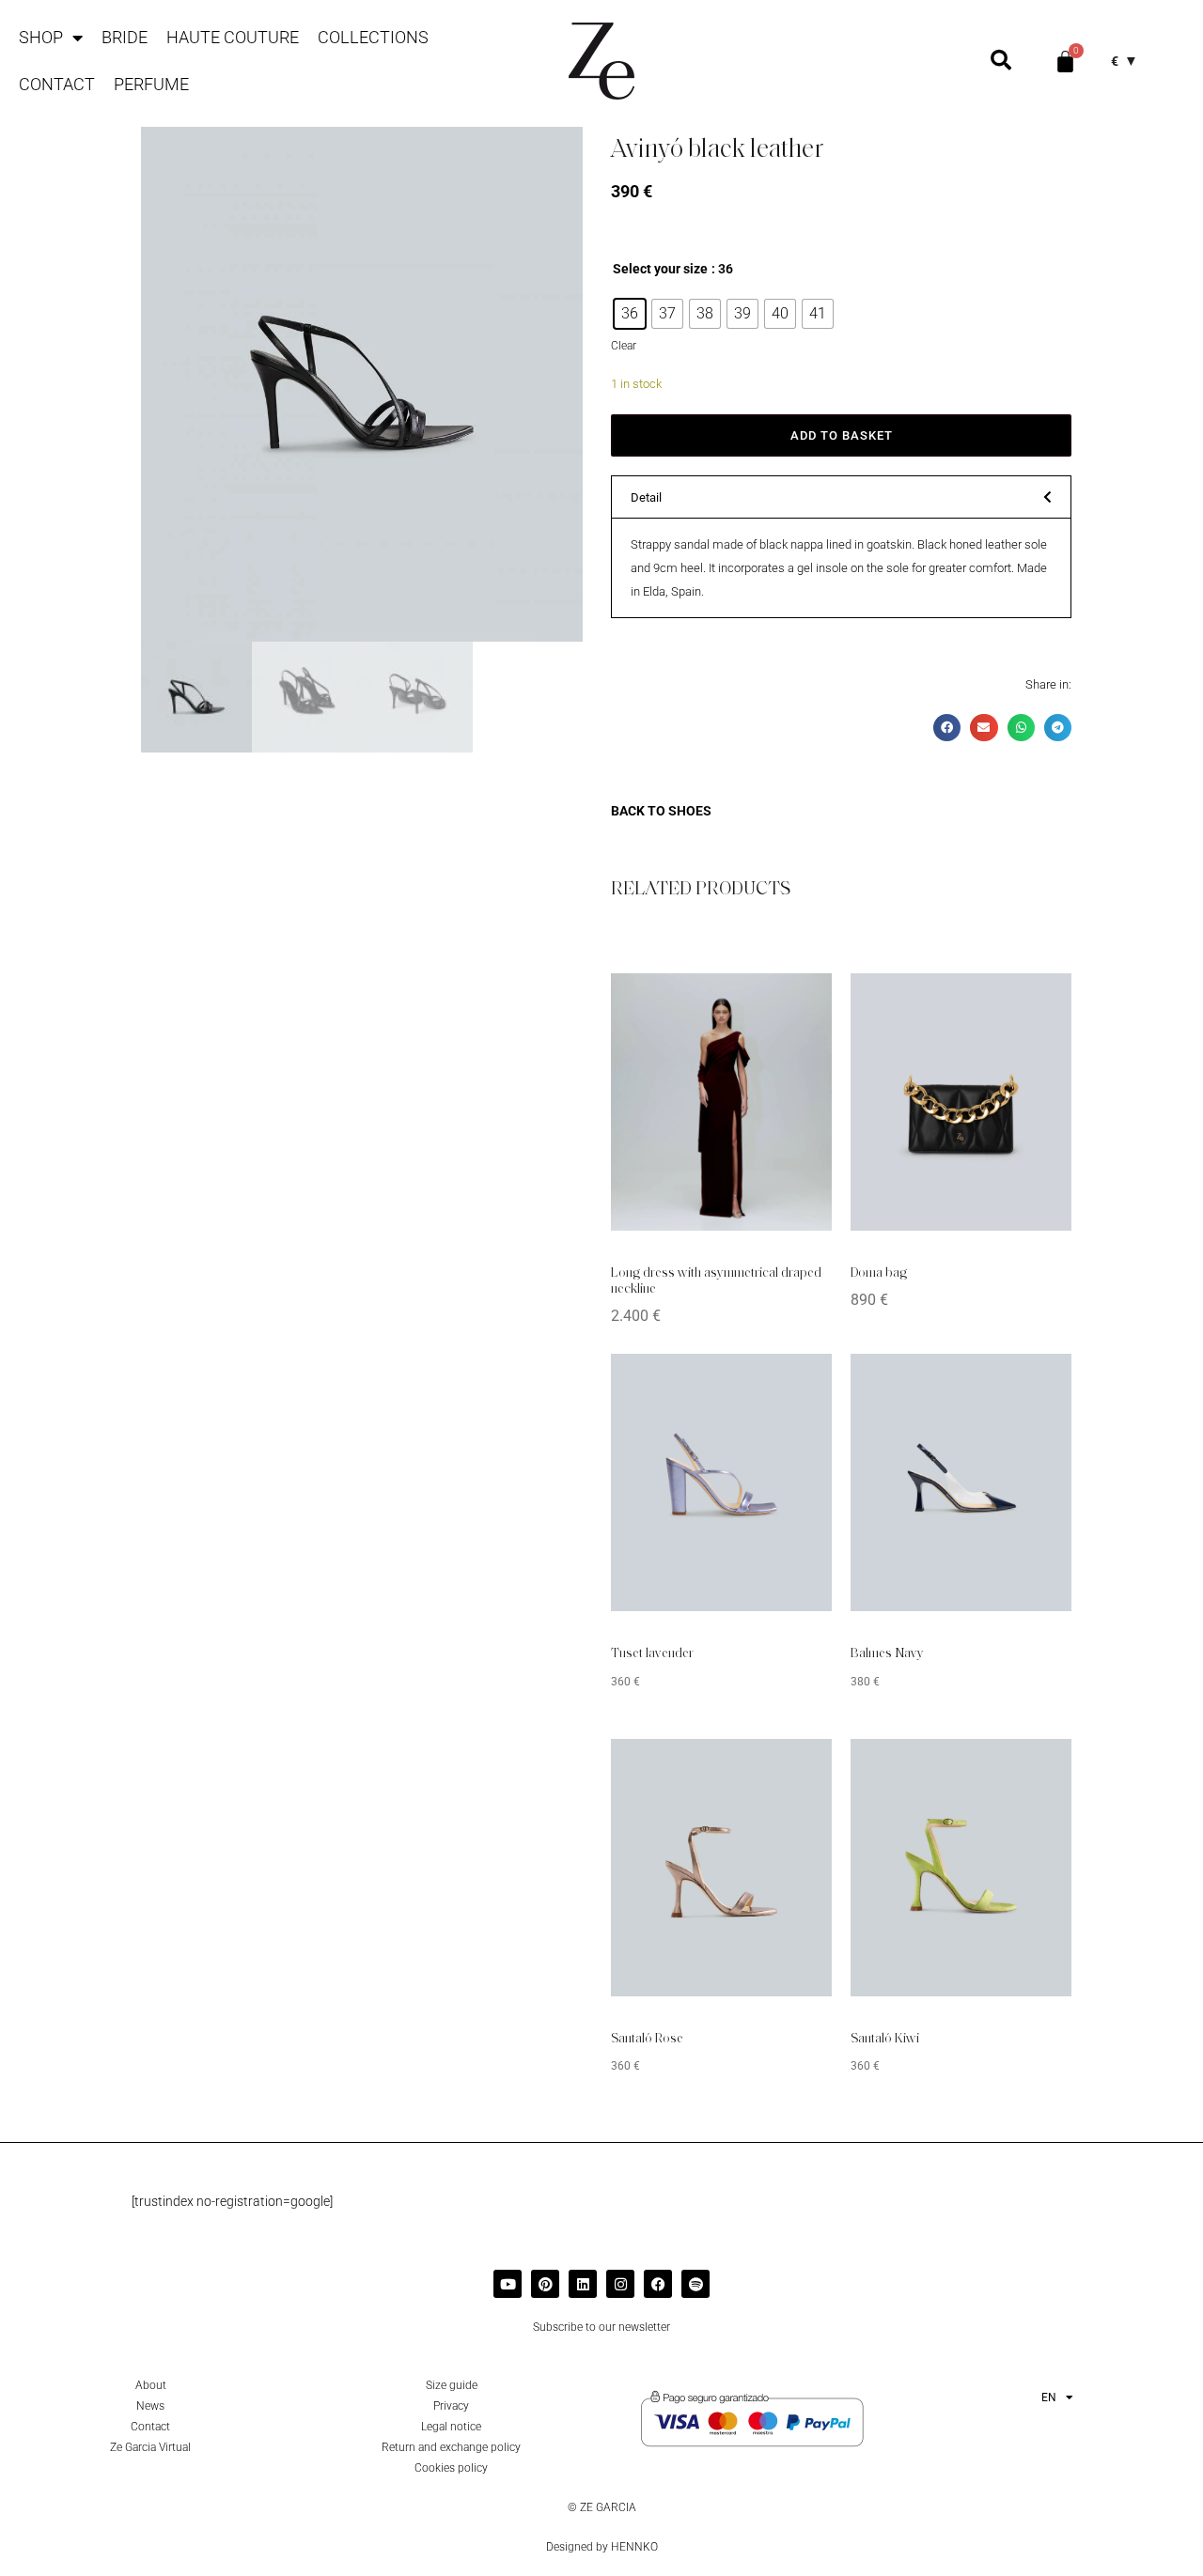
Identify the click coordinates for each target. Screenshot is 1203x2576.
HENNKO (634, 2547)
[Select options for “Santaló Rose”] (789, 1767)
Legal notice (451, 2427)
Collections (373, 37)
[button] (841, 497)
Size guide (452, 2385)
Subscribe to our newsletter (601, 2327)
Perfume (151, 84)
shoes (690, 811)
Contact (57, 84)
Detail (646, 497)
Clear (624, 346)
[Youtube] (508, 2284)
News (150, 2406)
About (151, 2385)
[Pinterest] (545, 2284)
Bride (125, 37)
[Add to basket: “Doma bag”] (1029, 1001)
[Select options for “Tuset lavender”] (789, 1382)
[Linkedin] (583, 2284)
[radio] (630, 314)
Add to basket (842, 435)
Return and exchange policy (451, 2447)
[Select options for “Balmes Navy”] (1029, 1382)
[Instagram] (620, 2284)
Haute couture (233, 37)
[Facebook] (658, 2284)
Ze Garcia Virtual (150, 2447)
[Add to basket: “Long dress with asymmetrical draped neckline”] (789, 1001)
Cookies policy (451, 2468)
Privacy (451, 2406)
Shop (41, 37)
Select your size (660, 269)
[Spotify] (695, 2284)
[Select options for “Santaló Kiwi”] (1029, 1767)
